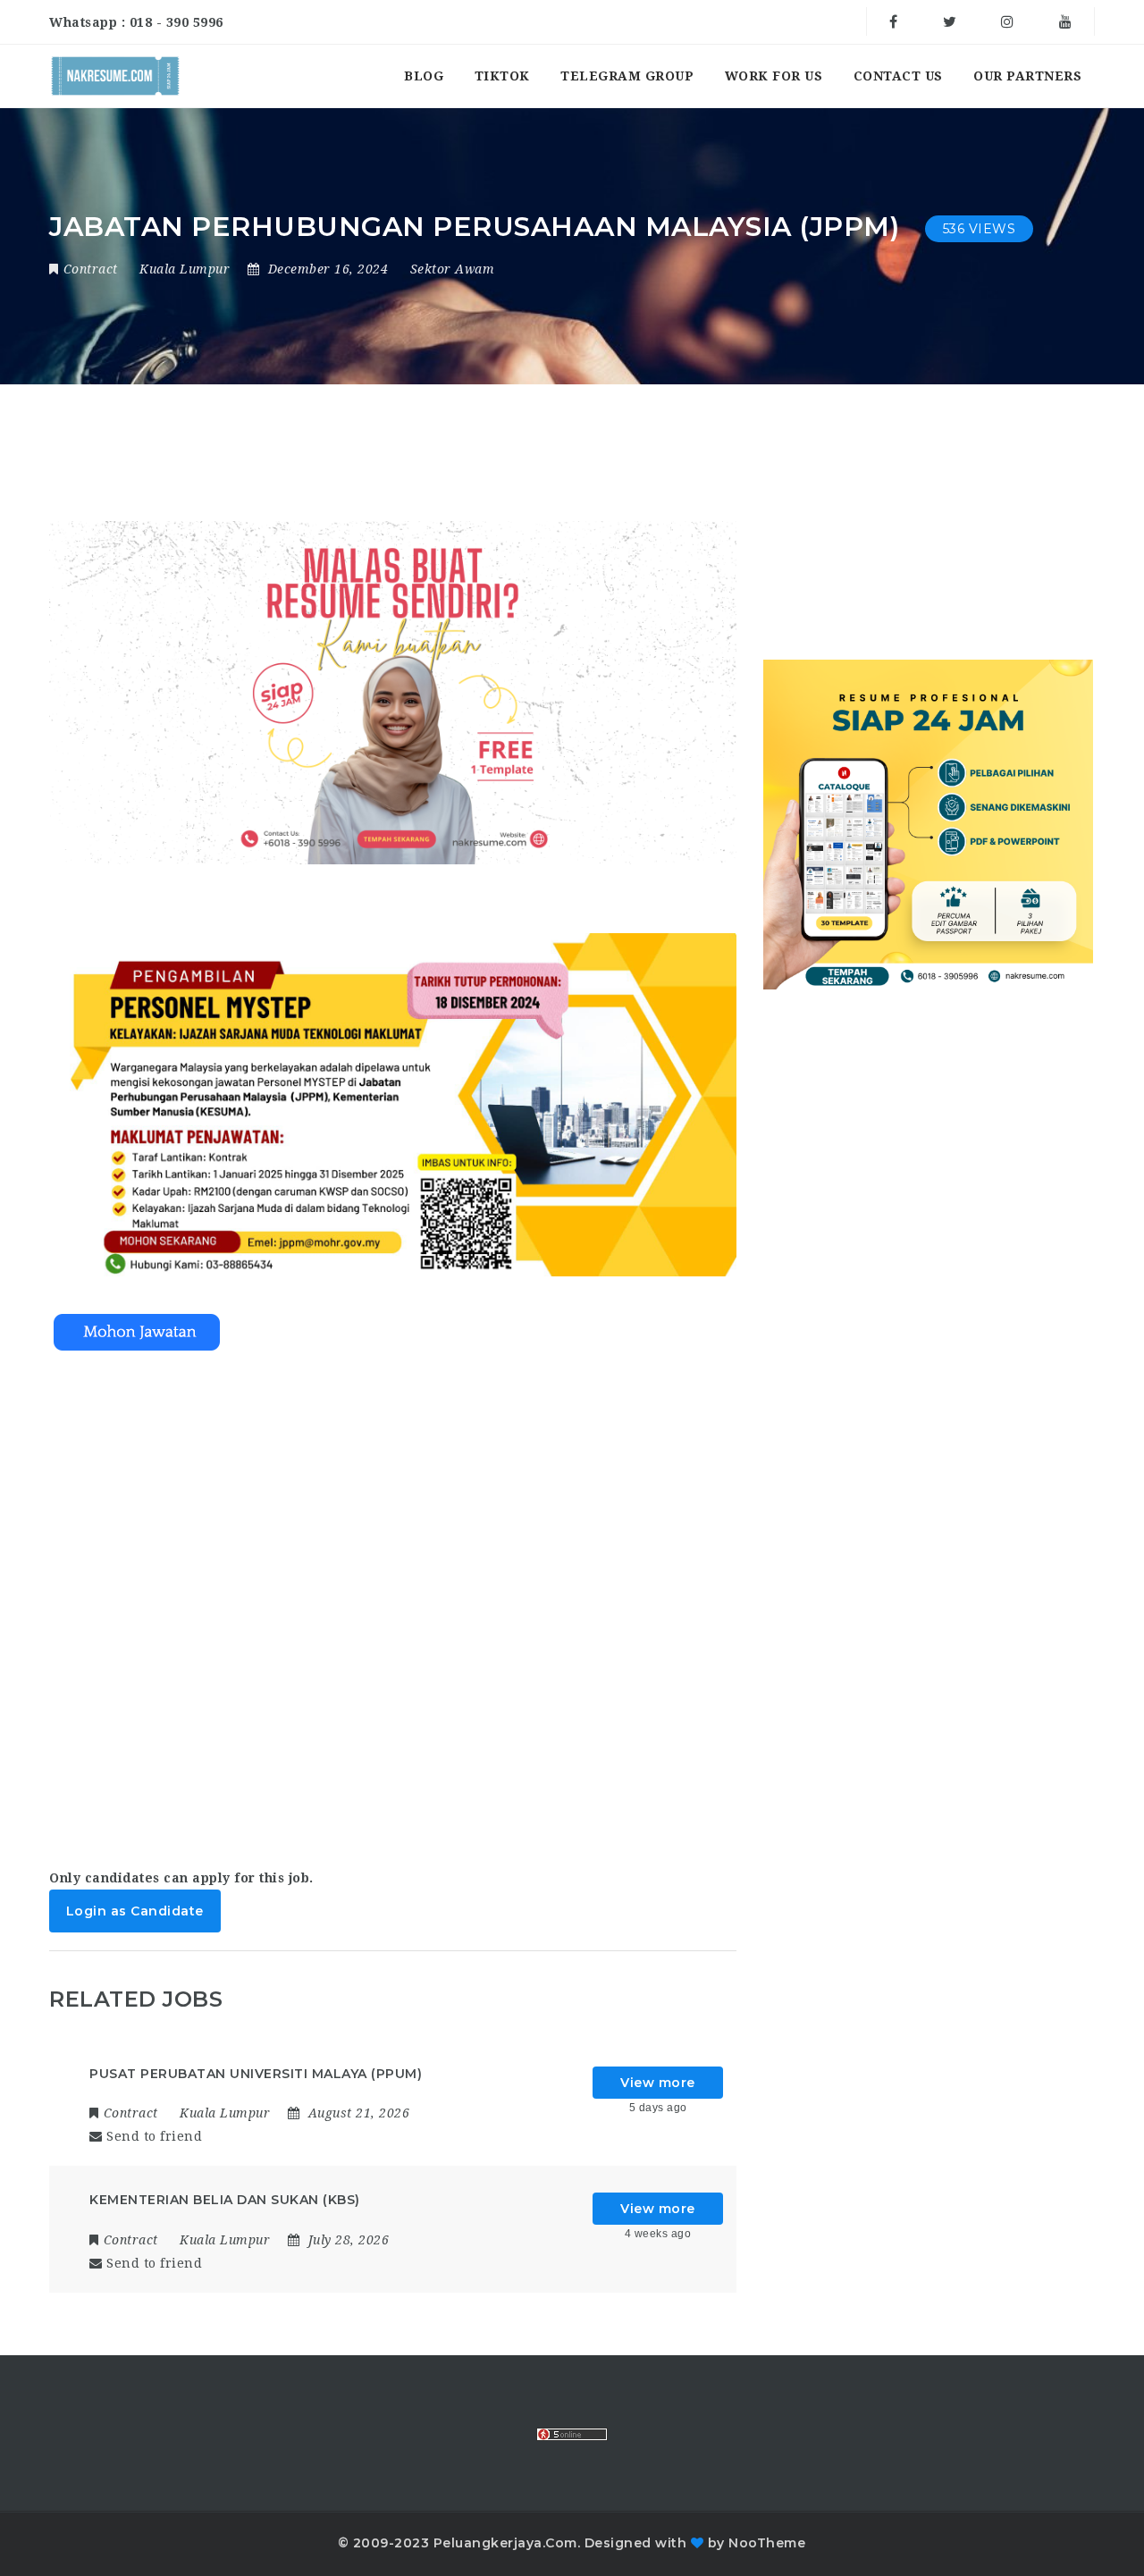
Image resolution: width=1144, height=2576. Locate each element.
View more (658, 2083)
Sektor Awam (453, 269)
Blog (424, 76)
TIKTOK (502, 76)
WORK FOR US (774, 76)
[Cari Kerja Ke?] (115, 76)
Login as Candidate (135, 1911)
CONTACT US (898, 76)
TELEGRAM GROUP (627, 76)
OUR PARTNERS (1027, 76)
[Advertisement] (393, 1592)
